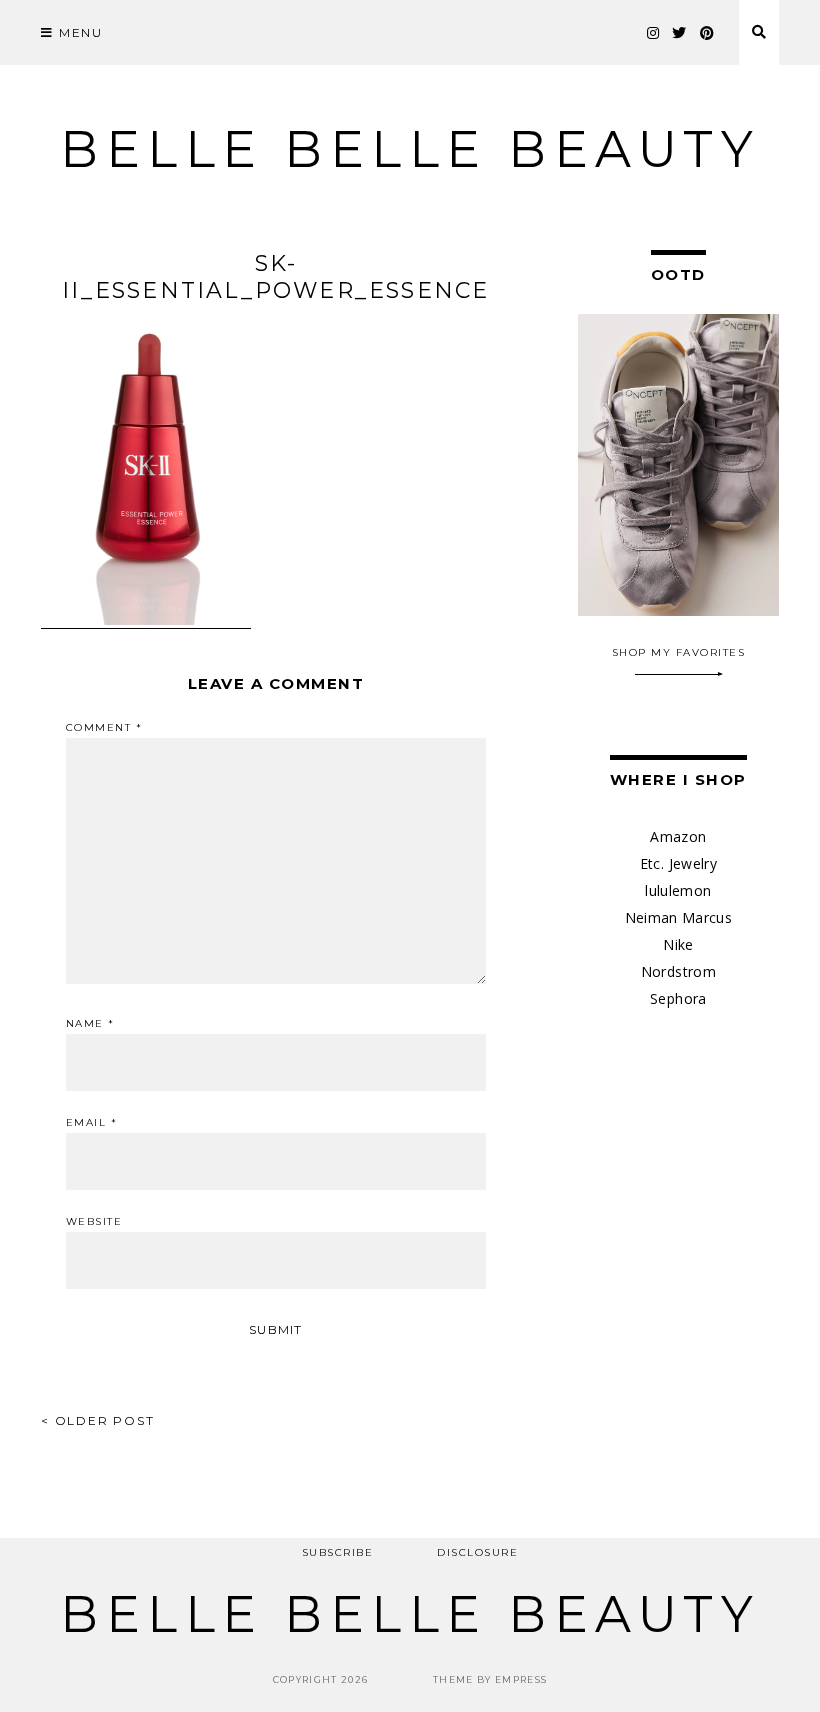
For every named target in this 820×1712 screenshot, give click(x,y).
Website (94, 1222)
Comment (104, 728)
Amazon (678, 836)
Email (92, 1123)
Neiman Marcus (679, 917)
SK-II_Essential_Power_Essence (275, 277)
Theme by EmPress (490, 1679)
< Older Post (98, 1420)
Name (90, 1024)
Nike (678, 944)
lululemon (678, 890)
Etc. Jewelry (678, 863)
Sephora (678, 998)
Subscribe (338, 1552)
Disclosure (477, 1552)
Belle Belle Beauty (410, 149)
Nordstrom (678, 971)
